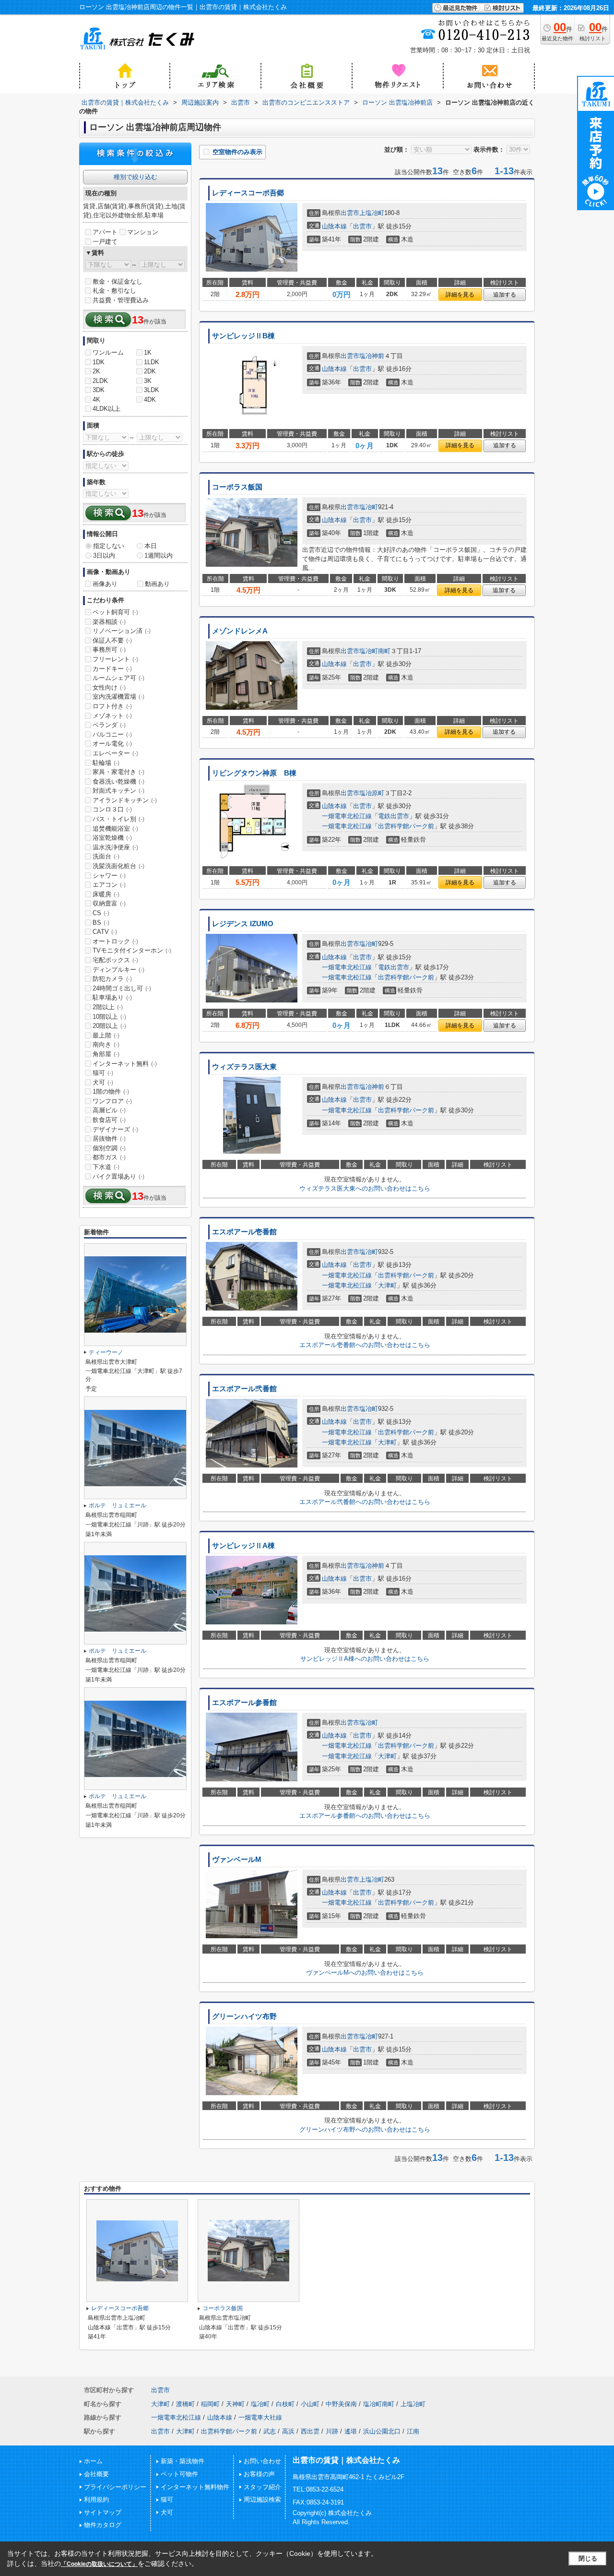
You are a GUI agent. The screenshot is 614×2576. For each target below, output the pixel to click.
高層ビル (109, 1110)
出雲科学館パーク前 (406, 826)
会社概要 (96, 2474)
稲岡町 (210, 2404)
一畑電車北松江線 (347, 816)
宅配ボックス (115, 960)
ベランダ (109, 725)
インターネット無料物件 (195, 2487)
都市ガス (109, 1157)
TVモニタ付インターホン (132, 950)
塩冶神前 (372, 356)
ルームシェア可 (118, 678)
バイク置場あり (118, 1176)
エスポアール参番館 (244, 1703)
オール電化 (112, 744)
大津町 (387, 1285)
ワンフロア (112, 1101)
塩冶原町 (372, 793)
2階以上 (108, 1007)
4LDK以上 (106, 409)
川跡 (332, 2431)
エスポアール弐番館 (244, 1389)
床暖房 (106, 894)
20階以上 (109, 1026)
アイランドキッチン (125, 800)
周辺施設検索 (262, 2499)
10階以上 (109, 1017)
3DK (99, 390)
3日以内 (104, 555)
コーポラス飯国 (237, 487)
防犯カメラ (112, 979)
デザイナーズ (115, 1129)
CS (101, 913)
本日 (151, 546)
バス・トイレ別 (118, 819)
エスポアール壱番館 (244, 1232)
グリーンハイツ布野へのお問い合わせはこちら (365, 2129)
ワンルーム (108, 352)
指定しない (109, 546)
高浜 (288, 2431)
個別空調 (109, 1148)
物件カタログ (103, 2525)
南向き (106, 1044)
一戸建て (105, 242)
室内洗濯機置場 (118, 697)
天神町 (235, 2404)
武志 (270, 2431)
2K (96, 371)
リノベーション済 (122, 631)
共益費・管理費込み (121, 300)
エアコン (109, 885)
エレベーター (115, 753)
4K (96, 400)
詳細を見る (460, 295)
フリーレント (115, 659)
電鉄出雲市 (394, 816)
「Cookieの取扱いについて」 (99, 2564)
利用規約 (96, 2499)
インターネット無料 (125, 1064)
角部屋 (106, 1054)
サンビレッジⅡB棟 (243, 336)
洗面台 (106, 856)
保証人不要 (112, 640)
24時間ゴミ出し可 (122, 988)
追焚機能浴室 (115, 829)
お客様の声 (259, 2474)
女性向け (109, 687)
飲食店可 (109, 1120)
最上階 (106, 1035)
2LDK (100, 381)
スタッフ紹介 (262, 2487)
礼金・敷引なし (114, 291)
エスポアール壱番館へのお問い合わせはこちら (365, 1345)
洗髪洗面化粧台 (118, 866)
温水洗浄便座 (115, 847)
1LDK (152, 362)
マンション (143, 232)
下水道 (106, 1167)
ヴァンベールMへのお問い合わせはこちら (365, 1973)
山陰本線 (334, 226)
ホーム (93, 2461)
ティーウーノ (106, 1352)
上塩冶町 (372, 213)
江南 (413, 2431)
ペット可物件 (179, 2474)
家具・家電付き (118, 772)
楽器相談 (109, 622)
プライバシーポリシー (115, 2487)
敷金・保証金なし (118, 281)
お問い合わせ (262, 2461)
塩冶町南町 (375, 651)
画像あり (105, 584)
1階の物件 (111, 1091)
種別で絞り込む (136, 177)
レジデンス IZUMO (243, 924)
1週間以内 (159, 555)
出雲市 (350, 213)
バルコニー (112, 734)
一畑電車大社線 (260, 2417)
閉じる (588, 2558)
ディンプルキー (118, 970)
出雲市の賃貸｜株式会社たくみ (346, 2460)
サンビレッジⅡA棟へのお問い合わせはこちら (365, 1659)
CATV (105, 932)
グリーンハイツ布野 (244, 2016)
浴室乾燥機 (112, 838)
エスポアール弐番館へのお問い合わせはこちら (365, 1502)
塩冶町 (369, 507)
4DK (150, 400)
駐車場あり (112, 997)
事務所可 (109, 650)
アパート (105, 232)
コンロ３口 (112, 809)
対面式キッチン (118, 791)
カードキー (112, 669)
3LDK (152, 390)
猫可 (103, 1073)
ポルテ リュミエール (118, 1505)
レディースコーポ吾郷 (248, 193)
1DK (99, 362)
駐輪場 (106, 763)
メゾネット (112, 716)
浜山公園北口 (382, 2431)
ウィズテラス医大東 (244, 1067)
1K (148, 352)
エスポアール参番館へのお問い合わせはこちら (365, 1816)
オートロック (115, 941)
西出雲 (310, 2431)
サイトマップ (103, 2512)
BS (101, 923)
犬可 (103, 1082)
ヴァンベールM (237, 1860)
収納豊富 (109, 903)
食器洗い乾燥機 (118, 781)
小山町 (310, 2404)
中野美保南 (341, 2404)
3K (148, 381)
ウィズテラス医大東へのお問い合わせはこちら (365, 1188)
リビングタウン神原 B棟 (254, 773)
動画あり (157, 584)
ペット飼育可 (115, 612)
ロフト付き (112, 706)
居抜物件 (109, 1139)
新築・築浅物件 (183, 2461)
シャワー (109, 876)
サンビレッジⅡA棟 (243, 1546)
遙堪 (351, 2431)
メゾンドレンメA (240, 631)
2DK (150, 371)
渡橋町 (185, 2404)
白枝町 (285, 2404)
